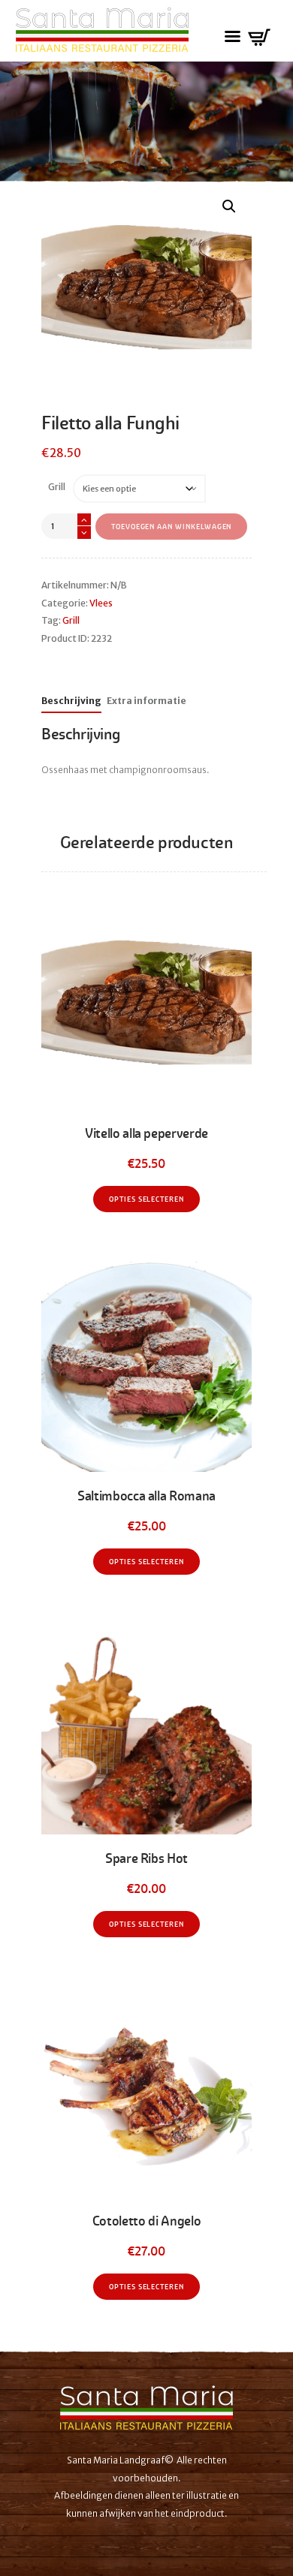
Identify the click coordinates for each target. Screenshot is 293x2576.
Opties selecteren (146, 1199)
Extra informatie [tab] (146, 701)
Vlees (101, 603)
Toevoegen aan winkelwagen (172, 527)
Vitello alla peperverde (146, 1133)
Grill (57, 487)
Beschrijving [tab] (71, 701)
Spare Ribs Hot (146, 1858)
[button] (229, 206)
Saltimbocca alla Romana (146, 1496)
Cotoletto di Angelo (146, 2221)
